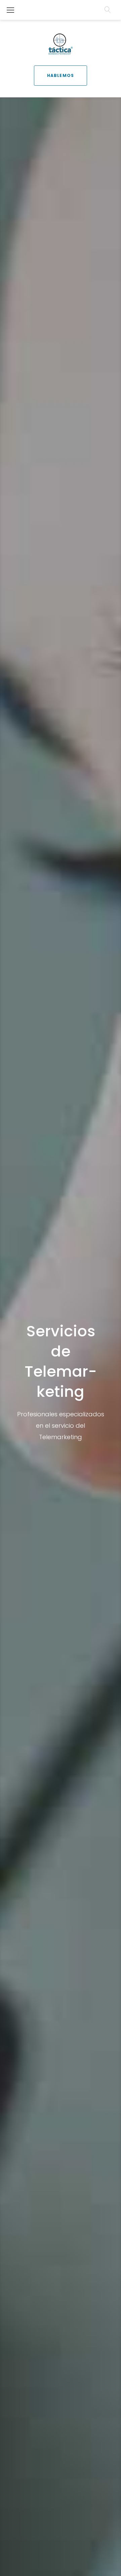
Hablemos (61, 75)
